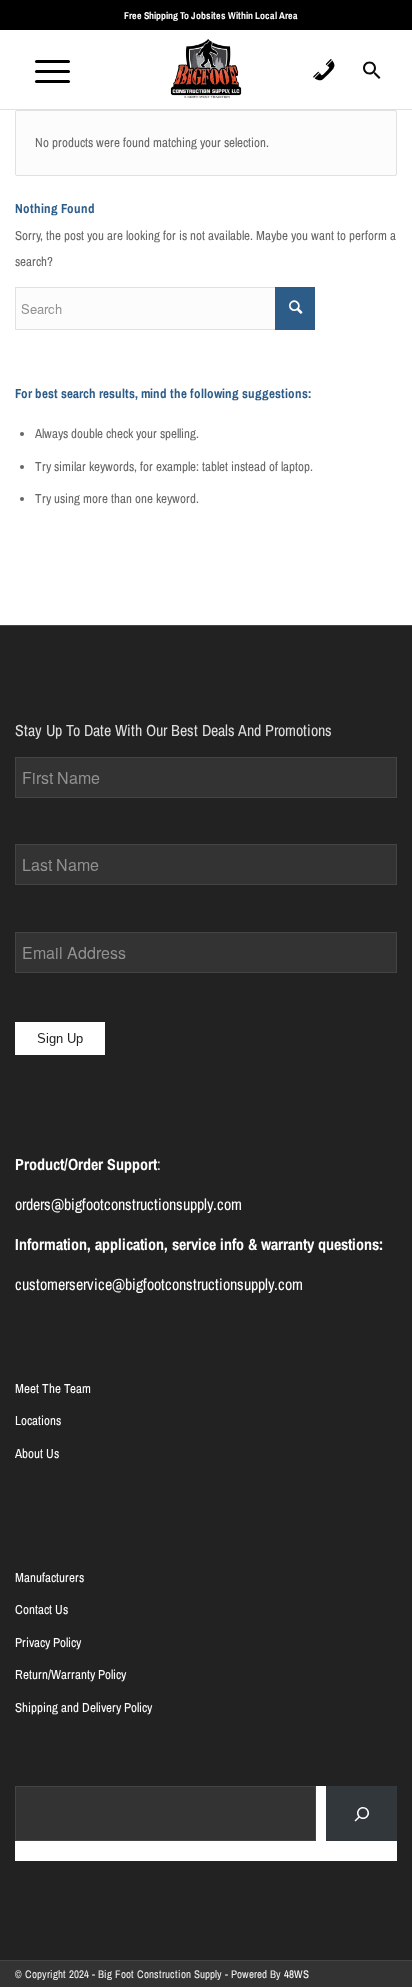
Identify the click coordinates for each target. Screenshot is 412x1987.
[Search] (361, 1813)
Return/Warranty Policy (70, 1674)
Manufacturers (49, 1577)
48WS (296, 1974)
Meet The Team (53, 1388)
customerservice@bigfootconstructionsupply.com (159, 1284)
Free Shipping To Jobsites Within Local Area (211, 15)
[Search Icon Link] (372, 76)
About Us (37, 1453)
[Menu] (42, 69)
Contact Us (41, 1609)
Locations (38, 1420)
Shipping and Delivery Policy (83, 1707)
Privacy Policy (48, 1642)
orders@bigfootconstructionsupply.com (128, 1204)
